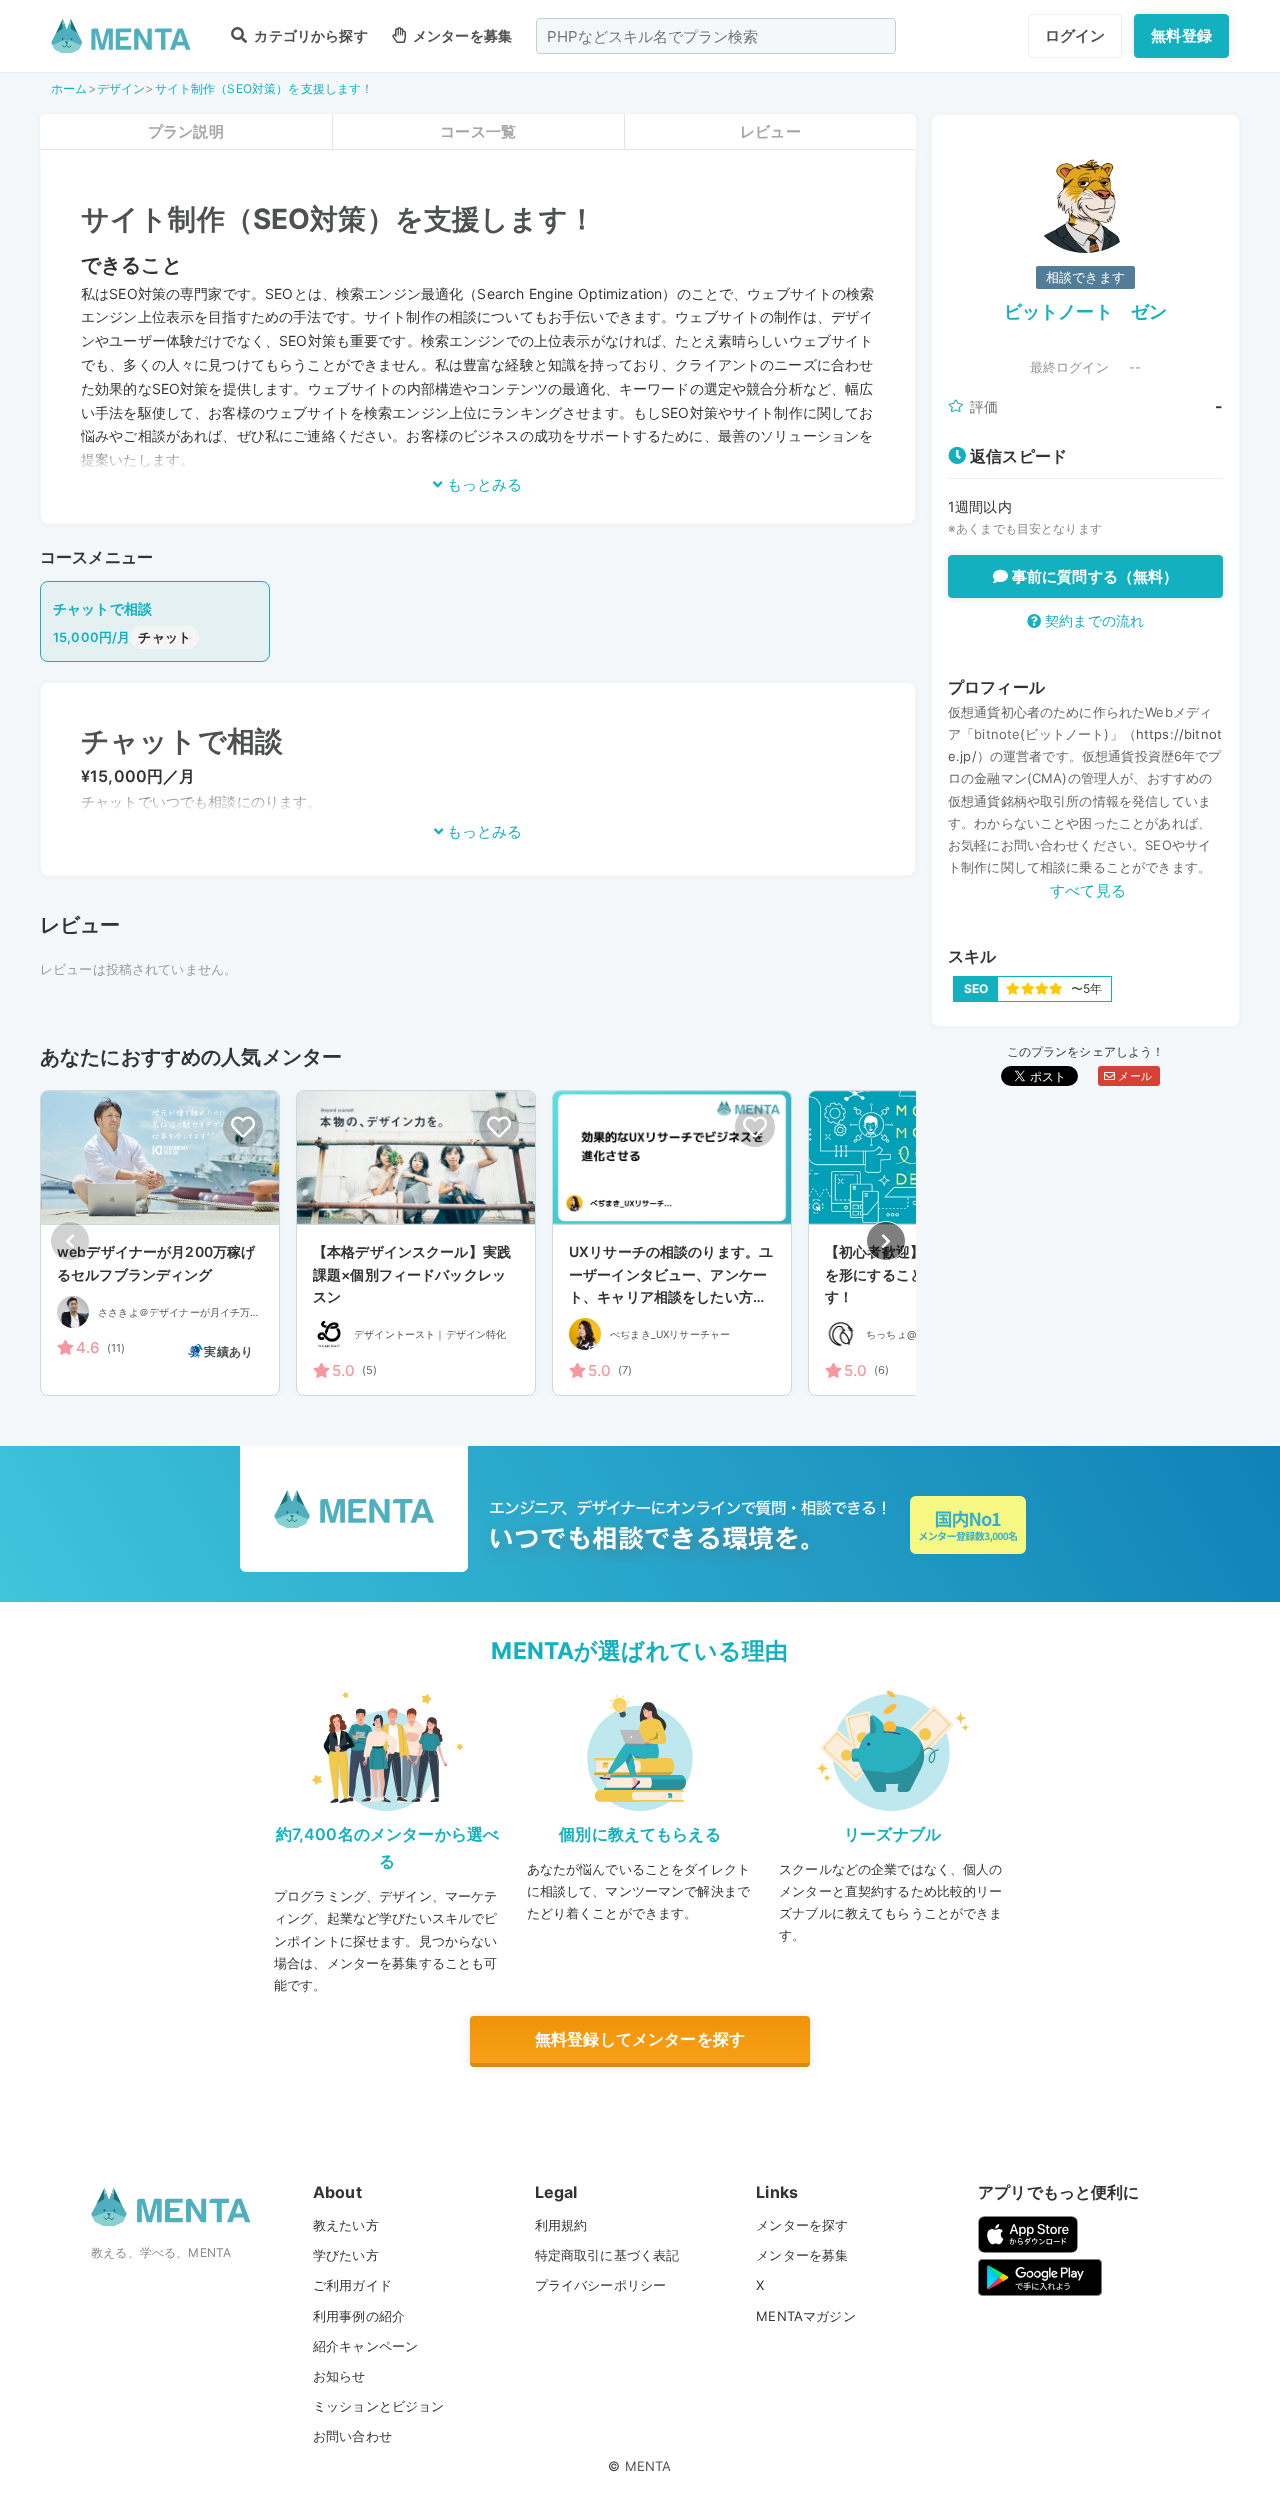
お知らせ (339, 2376)
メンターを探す (802, 2225)
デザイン (121, 88)
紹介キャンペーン (365, 2346)
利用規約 (561, 2225)
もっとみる (482, 484)
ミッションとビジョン (379, 2406)
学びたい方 (346, 2255)
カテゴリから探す (309, 35)
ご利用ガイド (352, 2285)
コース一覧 (478, 131)
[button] (886, 1241)
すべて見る (1088, 890)
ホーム (69, 88)
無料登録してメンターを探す (640, 2039)
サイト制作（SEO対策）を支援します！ (264, 88)
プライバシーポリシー (601, 2285)
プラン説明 (186, 131)
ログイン (1075, 35)
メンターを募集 (461, 35)
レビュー (770, 131)
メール (1133, 1076)
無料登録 (1181, 35)
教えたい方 (346, 2225)
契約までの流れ (1092, 620)
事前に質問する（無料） (1093, 576)
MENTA (648, 2466)
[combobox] (716, 36)
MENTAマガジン (805, 2316)
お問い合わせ (352, 2436)
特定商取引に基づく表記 (607, 2255)
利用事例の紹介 (359, 2316)
